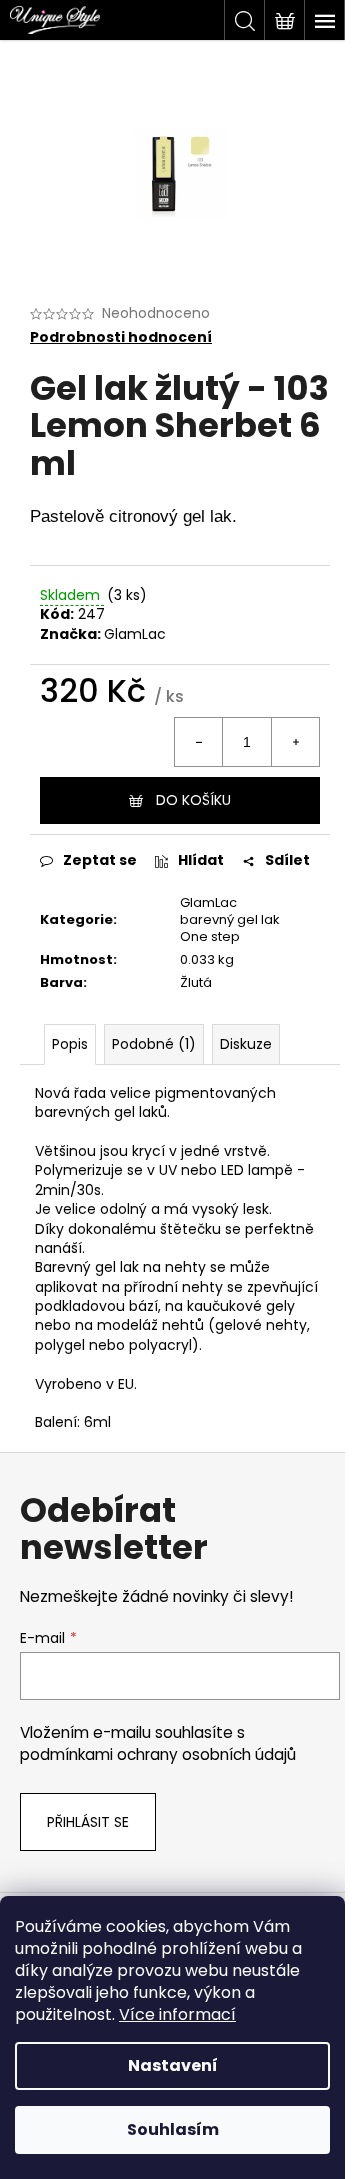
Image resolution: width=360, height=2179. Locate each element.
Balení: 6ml (73, 1422)
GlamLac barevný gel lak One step (230, 919)
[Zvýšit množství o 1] (295, 742)
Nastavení (173, 2065)
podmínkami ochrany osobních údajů (158, 1754)
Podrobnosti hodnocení (121, 337)
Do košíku (193, 800)
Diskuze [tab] (246, 1044)
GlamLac (135, 634)
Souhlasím (173, 2129)
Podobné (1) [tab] (154, 1044)
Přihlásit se (88, 1822)
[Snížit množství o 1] (199, 742)
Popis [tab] (70, 1044)
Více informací (177, 2014)
